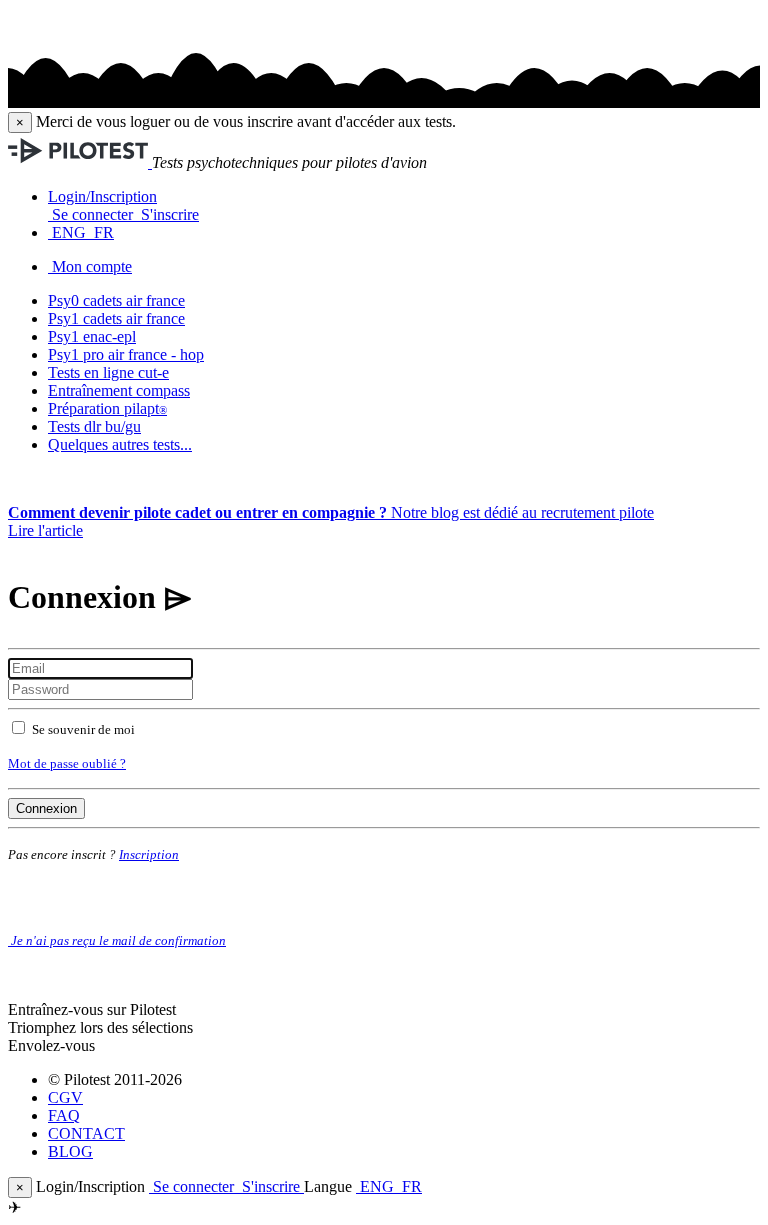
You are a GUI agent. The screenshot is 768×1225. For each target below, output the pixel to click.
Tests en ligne (108, 372)
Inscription (149, 854)
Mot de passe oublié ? (67, 763)
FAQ (64, 1115)
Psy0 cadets (116, 300)
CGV (65, 1097)
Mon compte (92, 266)
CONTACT (86, 1133)
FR (102, 232)
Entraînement (119, 390)
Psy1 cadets (116, 318)
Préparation (107, 408)
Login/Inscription (102, 196)
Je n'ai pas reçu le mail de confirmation (117, 940)
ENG (69, 232)
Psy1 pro (126, 354)
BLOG (70, 1151)
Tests (94, 426)
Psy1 (92, 336)
